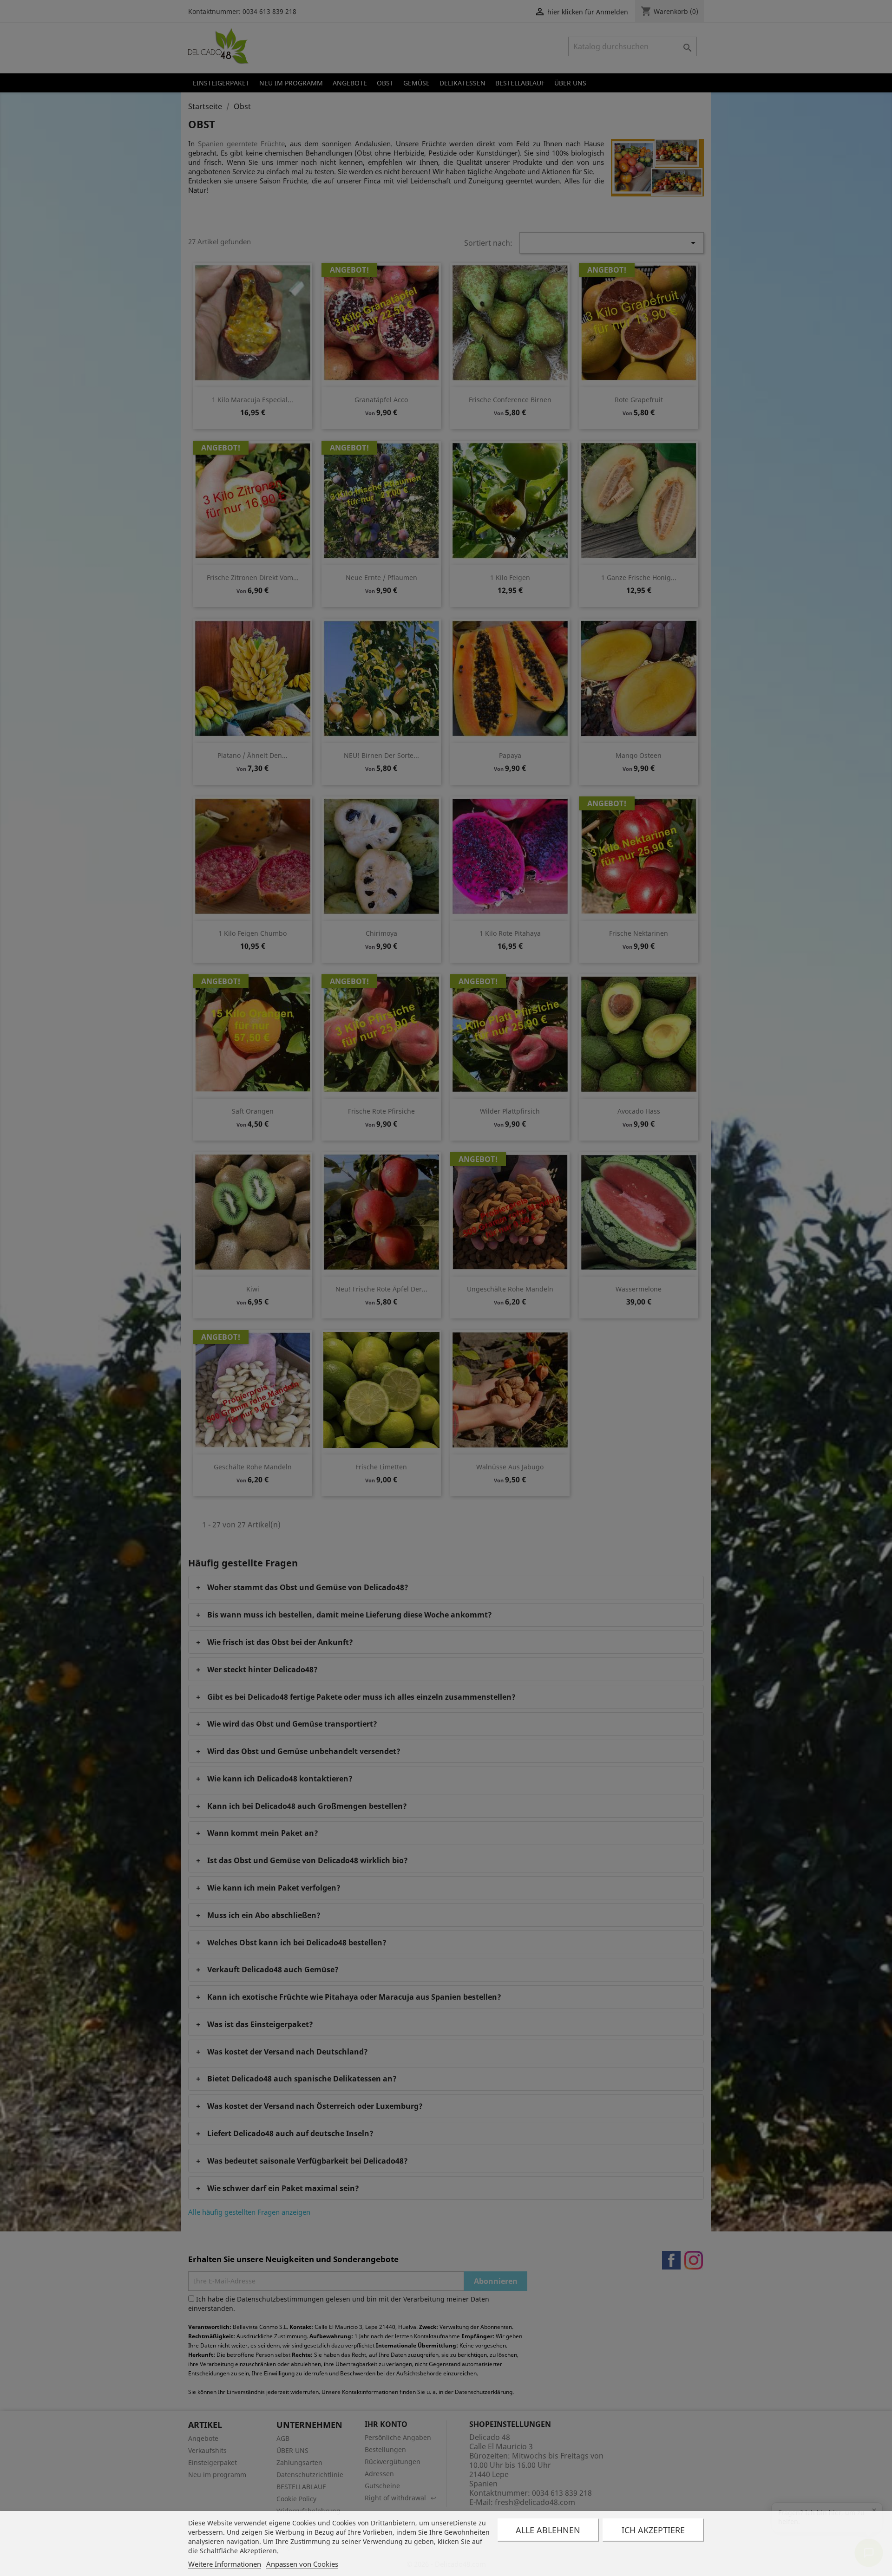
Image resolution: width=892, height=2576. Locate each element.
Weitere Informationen (225, 2564)
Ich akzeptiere (653, 2530)
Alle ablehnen (548, 2530)
